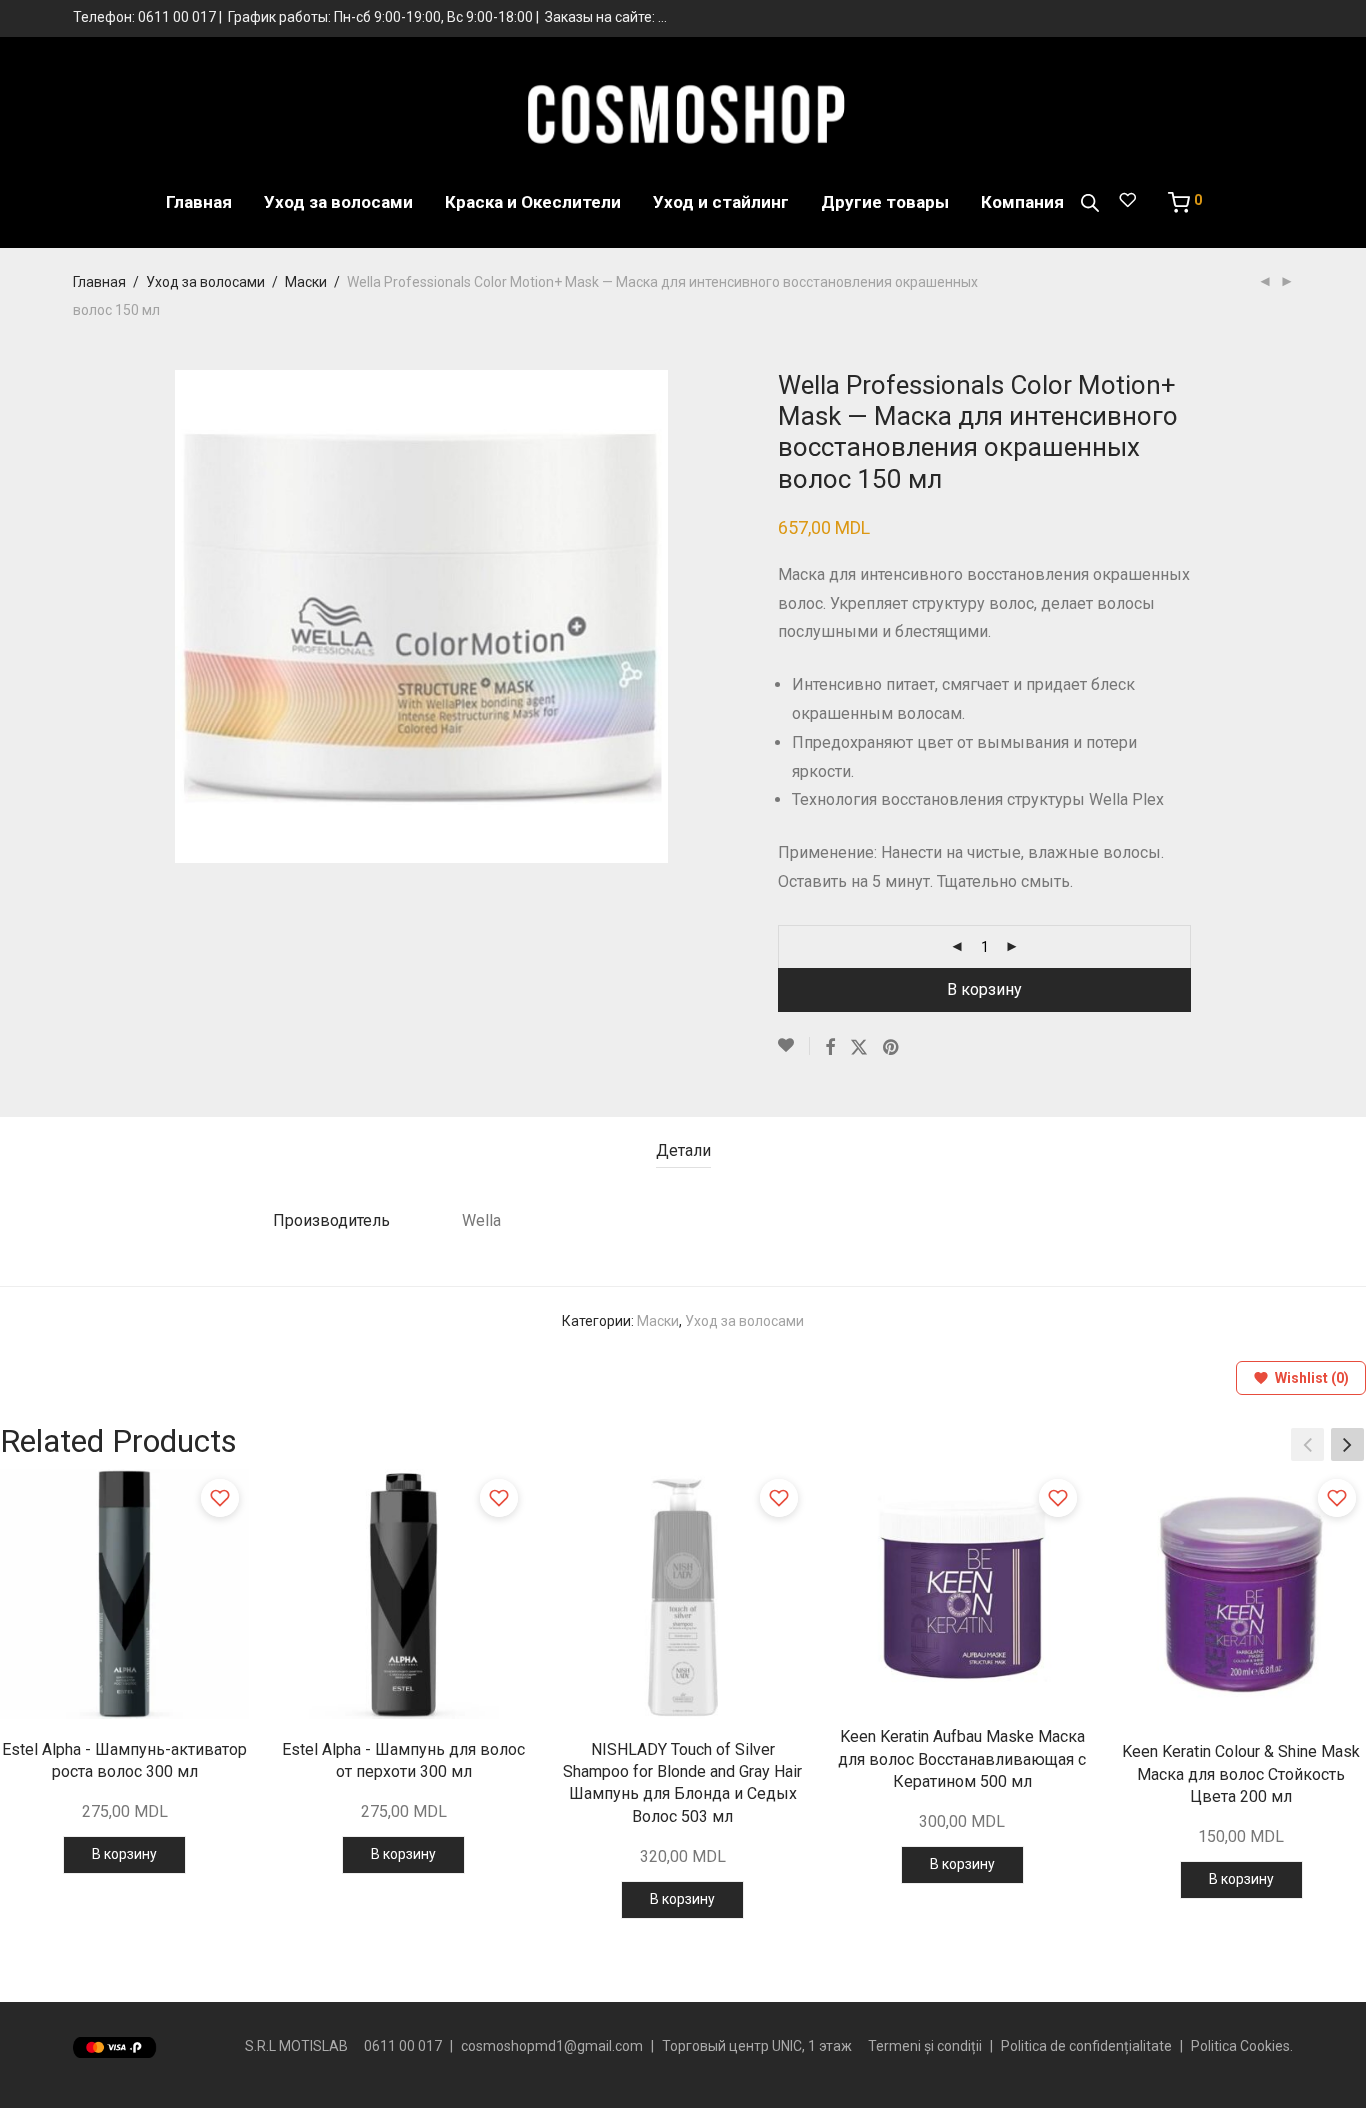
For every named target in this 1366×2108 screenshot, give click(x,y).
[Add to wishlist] (220, 1498)
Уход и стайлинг (721, 202)
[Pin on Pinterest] (892, 1048)
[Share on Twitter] (859, 1048)
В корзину (984, 989)
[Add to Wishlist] (794, 1046)
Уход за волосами (338, 202)
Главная (199, 202)
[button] (1347, 1444)
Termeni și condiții (925, 2046)
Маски (306, 282)
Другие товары (885, 202)
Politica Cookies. (1242, 2046)
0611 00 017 (177, 17)
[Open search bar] (1090, 203)
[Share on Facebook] (830, 1048)
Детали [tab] (683, 1150)
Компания (1022, 202)
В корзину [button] (124, 1854)
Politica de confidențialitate (1086, 2046)
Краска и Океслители (533, 202)
